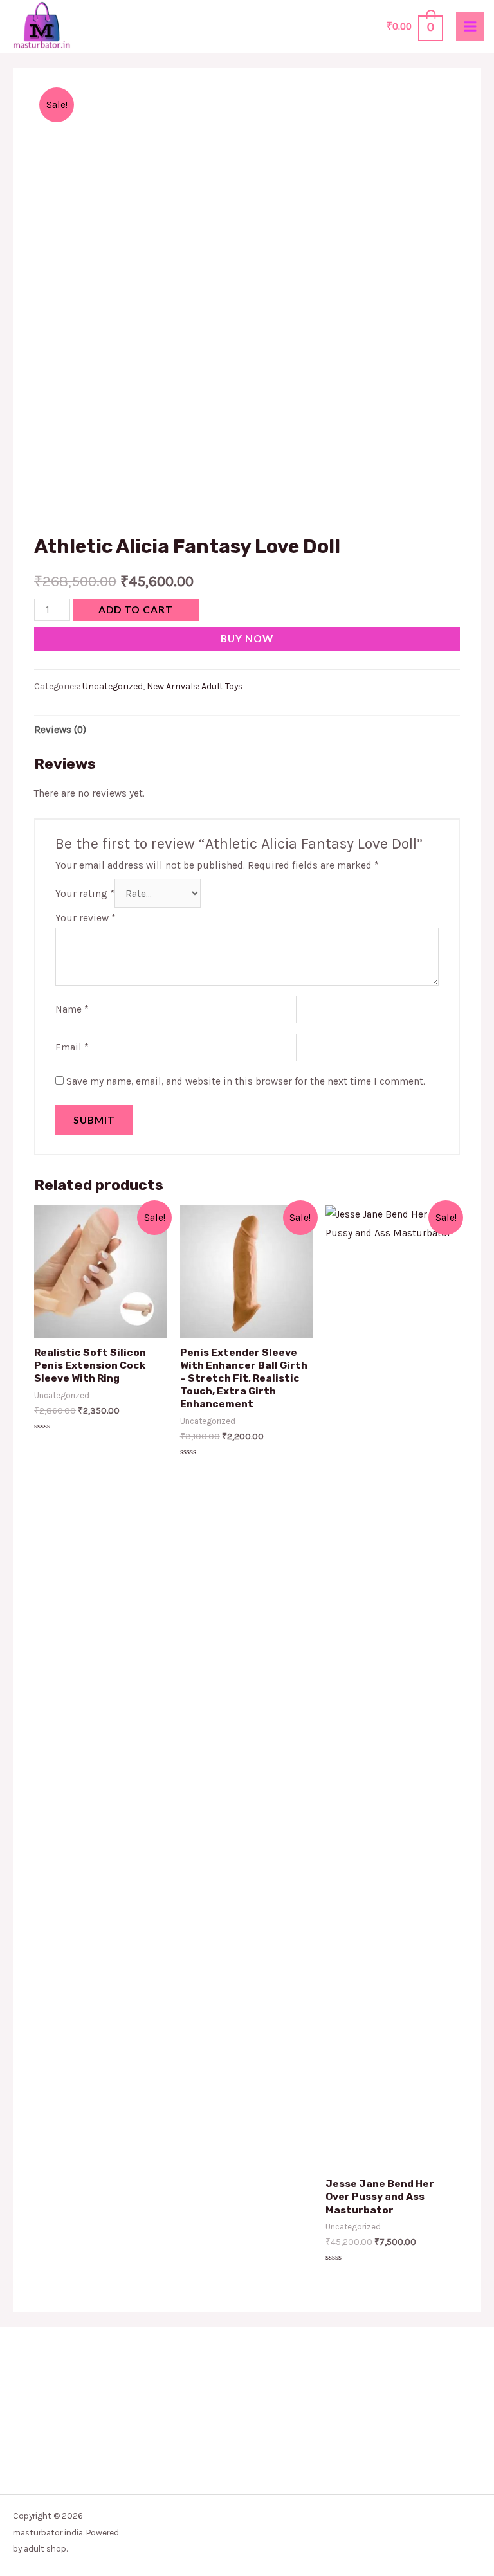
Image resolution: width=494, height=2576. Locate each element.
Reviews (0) (60, 730)
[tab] (60, 730)
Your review (86, 918)
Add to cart (136, 609)
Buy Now (247, 638)
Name (72, 1009)
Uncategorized (113, 686)
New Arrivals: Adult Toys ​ (196, 686)
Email (72, 1047)
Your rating (85, 894)
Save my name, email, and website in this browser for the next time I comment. (246, 1081)
